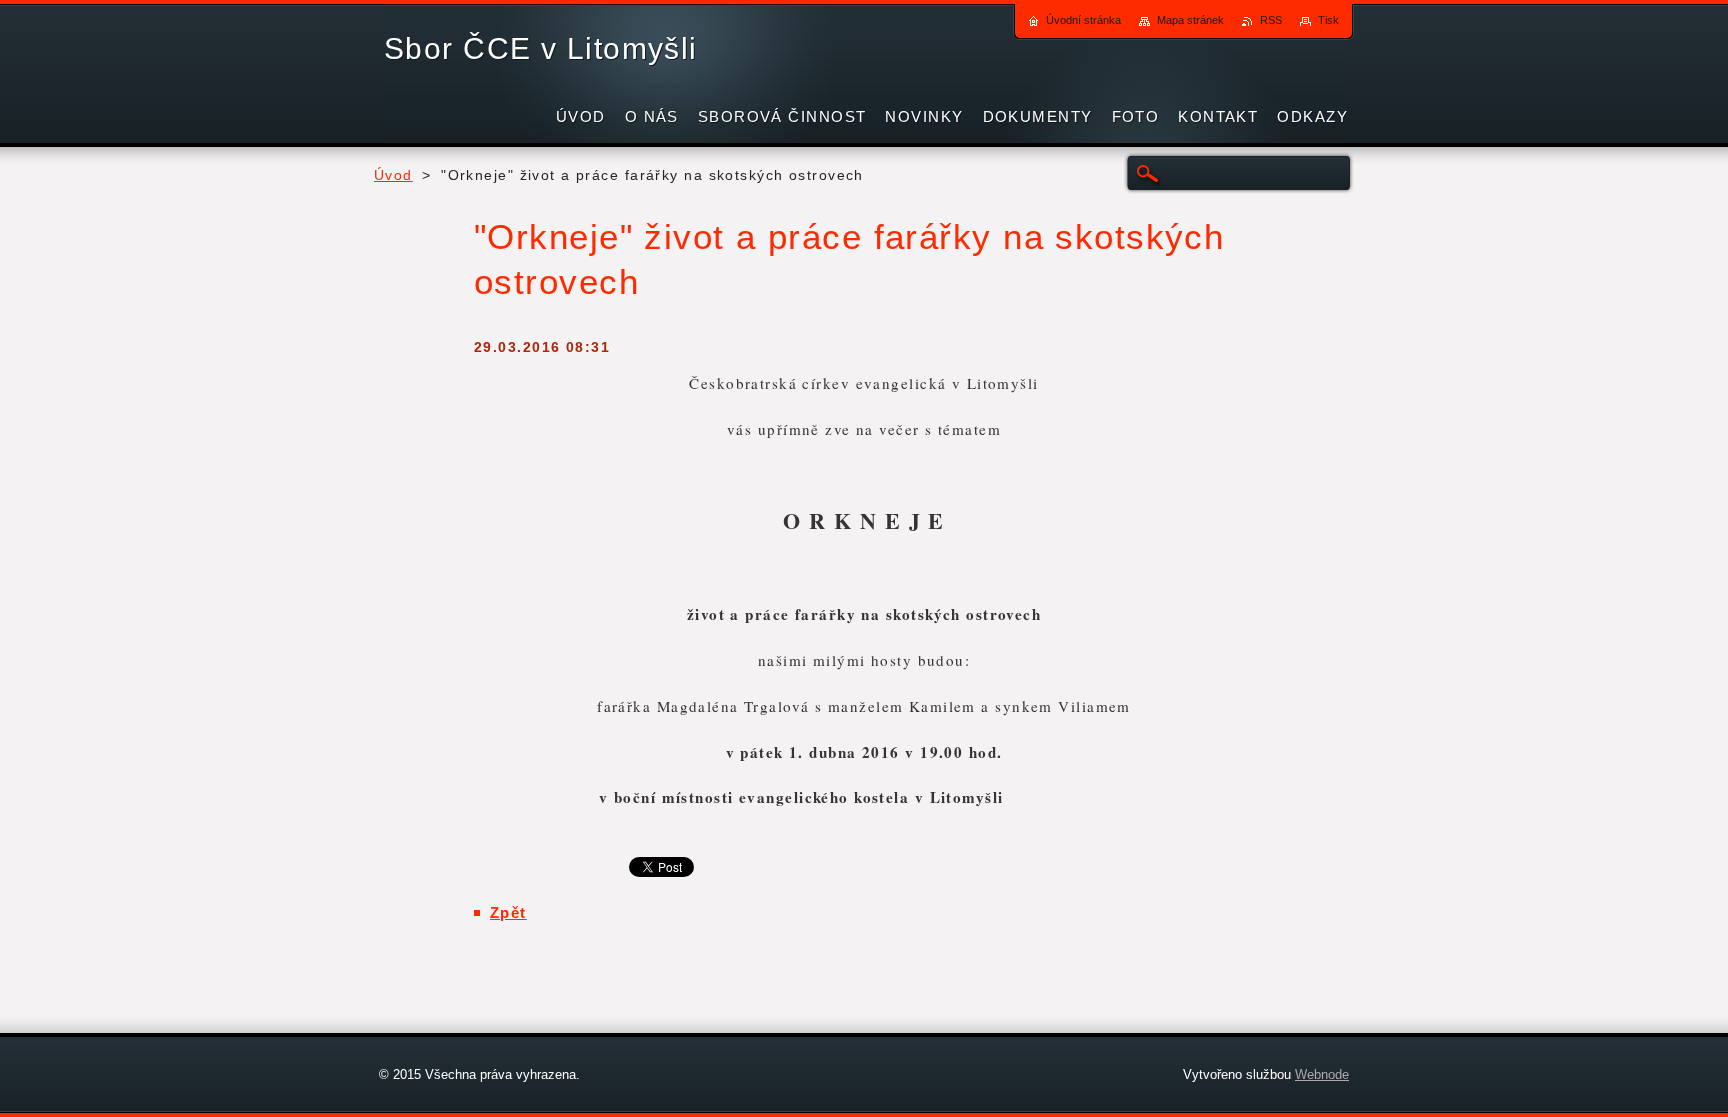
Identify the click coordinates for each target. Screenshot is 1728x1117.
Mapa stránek (1190, 20)
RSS (1271, 20)
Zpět (508, 912)
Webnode (1322, 1074)
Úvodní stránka (1083, 20)
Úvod (393, 175)
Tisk (1328, 20)
